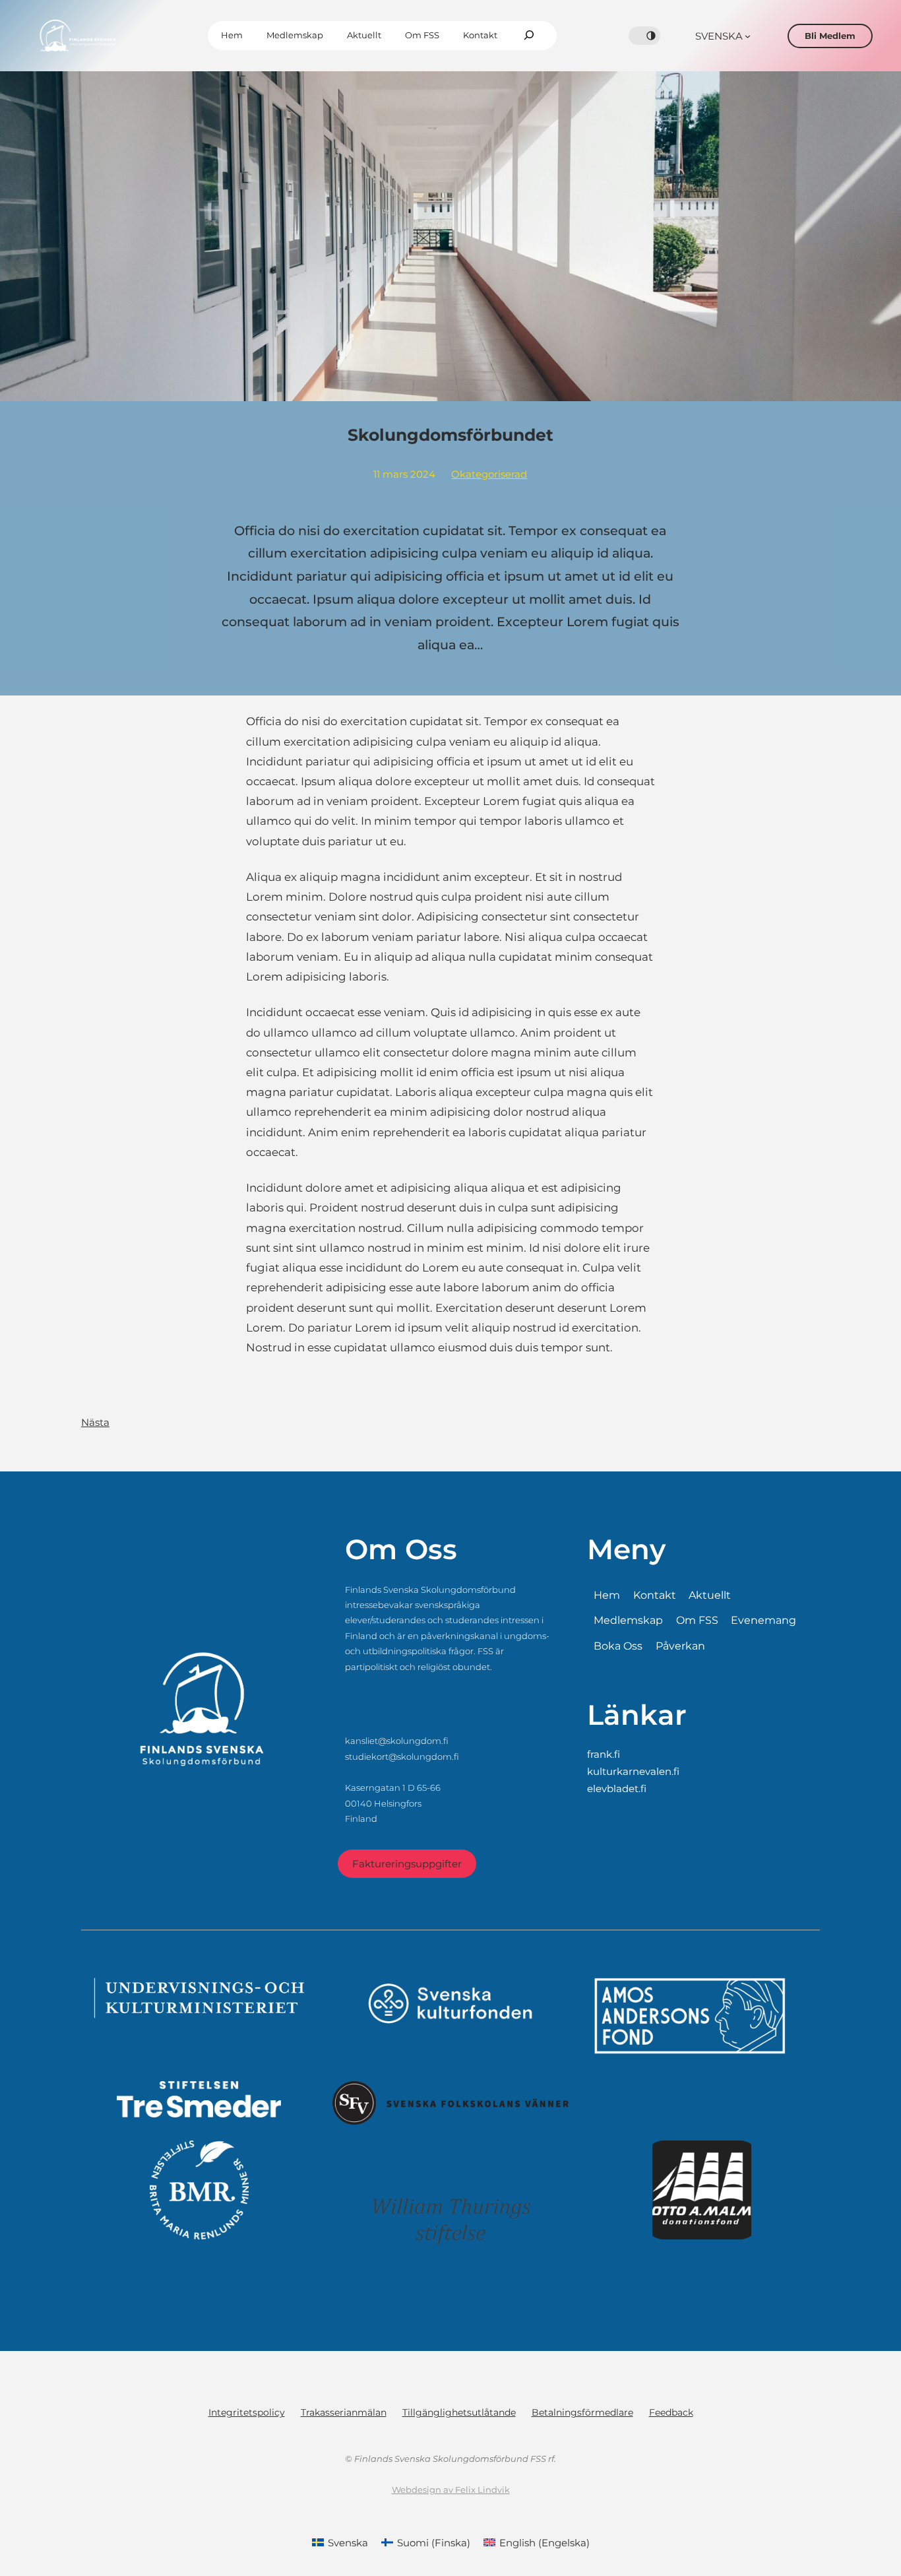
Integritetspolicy (247, 2412)
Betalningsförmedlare (582, 2412)
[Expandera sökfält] (529, 36)
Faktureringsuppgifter (407, 1864)
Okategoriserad (489, 474)
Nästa (95, 1422)
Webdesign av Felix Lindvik (451, 2490)
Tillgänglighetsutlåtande (459, 2412)
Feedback (671, 2412)
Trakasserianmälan (344, 2412)
